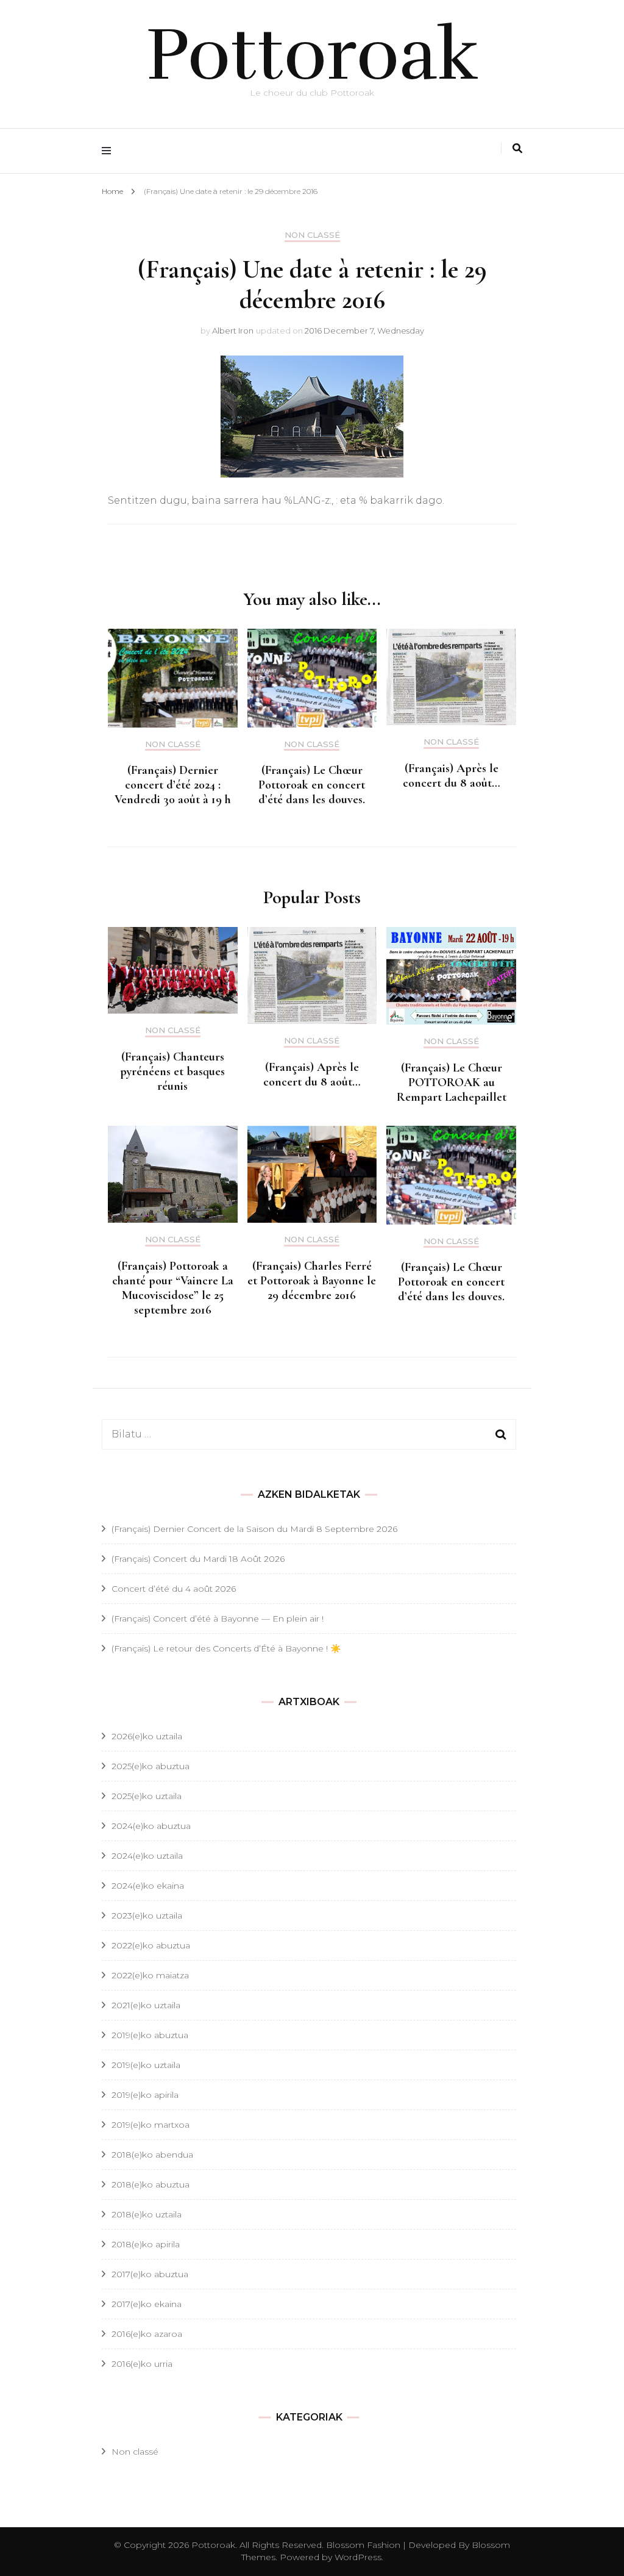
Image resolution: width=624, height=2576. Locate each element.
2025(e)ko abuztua (151, 1766)
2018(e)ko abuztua (151, 2184)
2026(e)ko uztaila (147, 1736)
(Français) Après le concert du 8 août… (452, 776)
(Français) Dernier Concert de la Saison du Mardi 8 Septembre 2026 (254, 1529)
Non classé (312, 235)
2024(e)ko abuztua (151, 1826)
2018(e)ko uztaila (147, 2214)
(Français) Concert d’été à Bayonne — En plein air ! (218, 1619)
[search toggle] (517, 148)
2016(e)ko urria (142, 2364)
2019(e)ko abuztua (150, 2035)
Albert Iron (233, 331)
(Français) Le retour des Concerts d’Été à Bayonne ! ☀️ (226, 1648)
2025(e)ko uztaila (147, 1796)
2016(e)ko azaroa (147, 2334)
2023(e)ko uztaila (147, 1916)
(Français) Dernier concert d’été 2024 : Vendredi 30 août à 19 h (173, 785)
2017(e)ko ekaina (147, 2304)
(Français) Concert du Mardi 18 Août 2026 (198, 1559)
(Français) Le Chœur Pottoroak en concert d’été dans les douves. (312, 785)
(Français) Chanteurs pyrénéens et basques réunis (172, 1072)
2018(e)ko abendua (152, 2155)
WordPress (358, 2557)
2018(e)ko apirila (146, 2244)
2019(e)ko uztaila (146, 2065)
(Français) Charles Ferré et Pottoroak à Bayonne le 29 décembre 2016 (312, 1281)
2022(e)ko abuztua (151, 1945)
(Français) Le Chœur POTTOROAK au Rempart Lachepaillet (452, 1082)
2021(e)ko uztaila (146, 2005)
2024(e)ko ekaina (148, 1886)
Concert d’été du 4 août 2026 (174, 1589)
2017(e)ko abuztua (150, 2274)
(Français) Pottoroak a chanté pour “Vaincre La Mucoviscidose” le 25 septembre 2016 (173, 1288)
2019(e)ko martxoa (151, 2125)
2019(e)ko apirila (145, 2095)
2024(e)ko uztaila (147, 1856)
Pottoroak (312, 55)
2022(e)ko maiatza (150, 1975)
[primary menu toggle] (109, 151)
